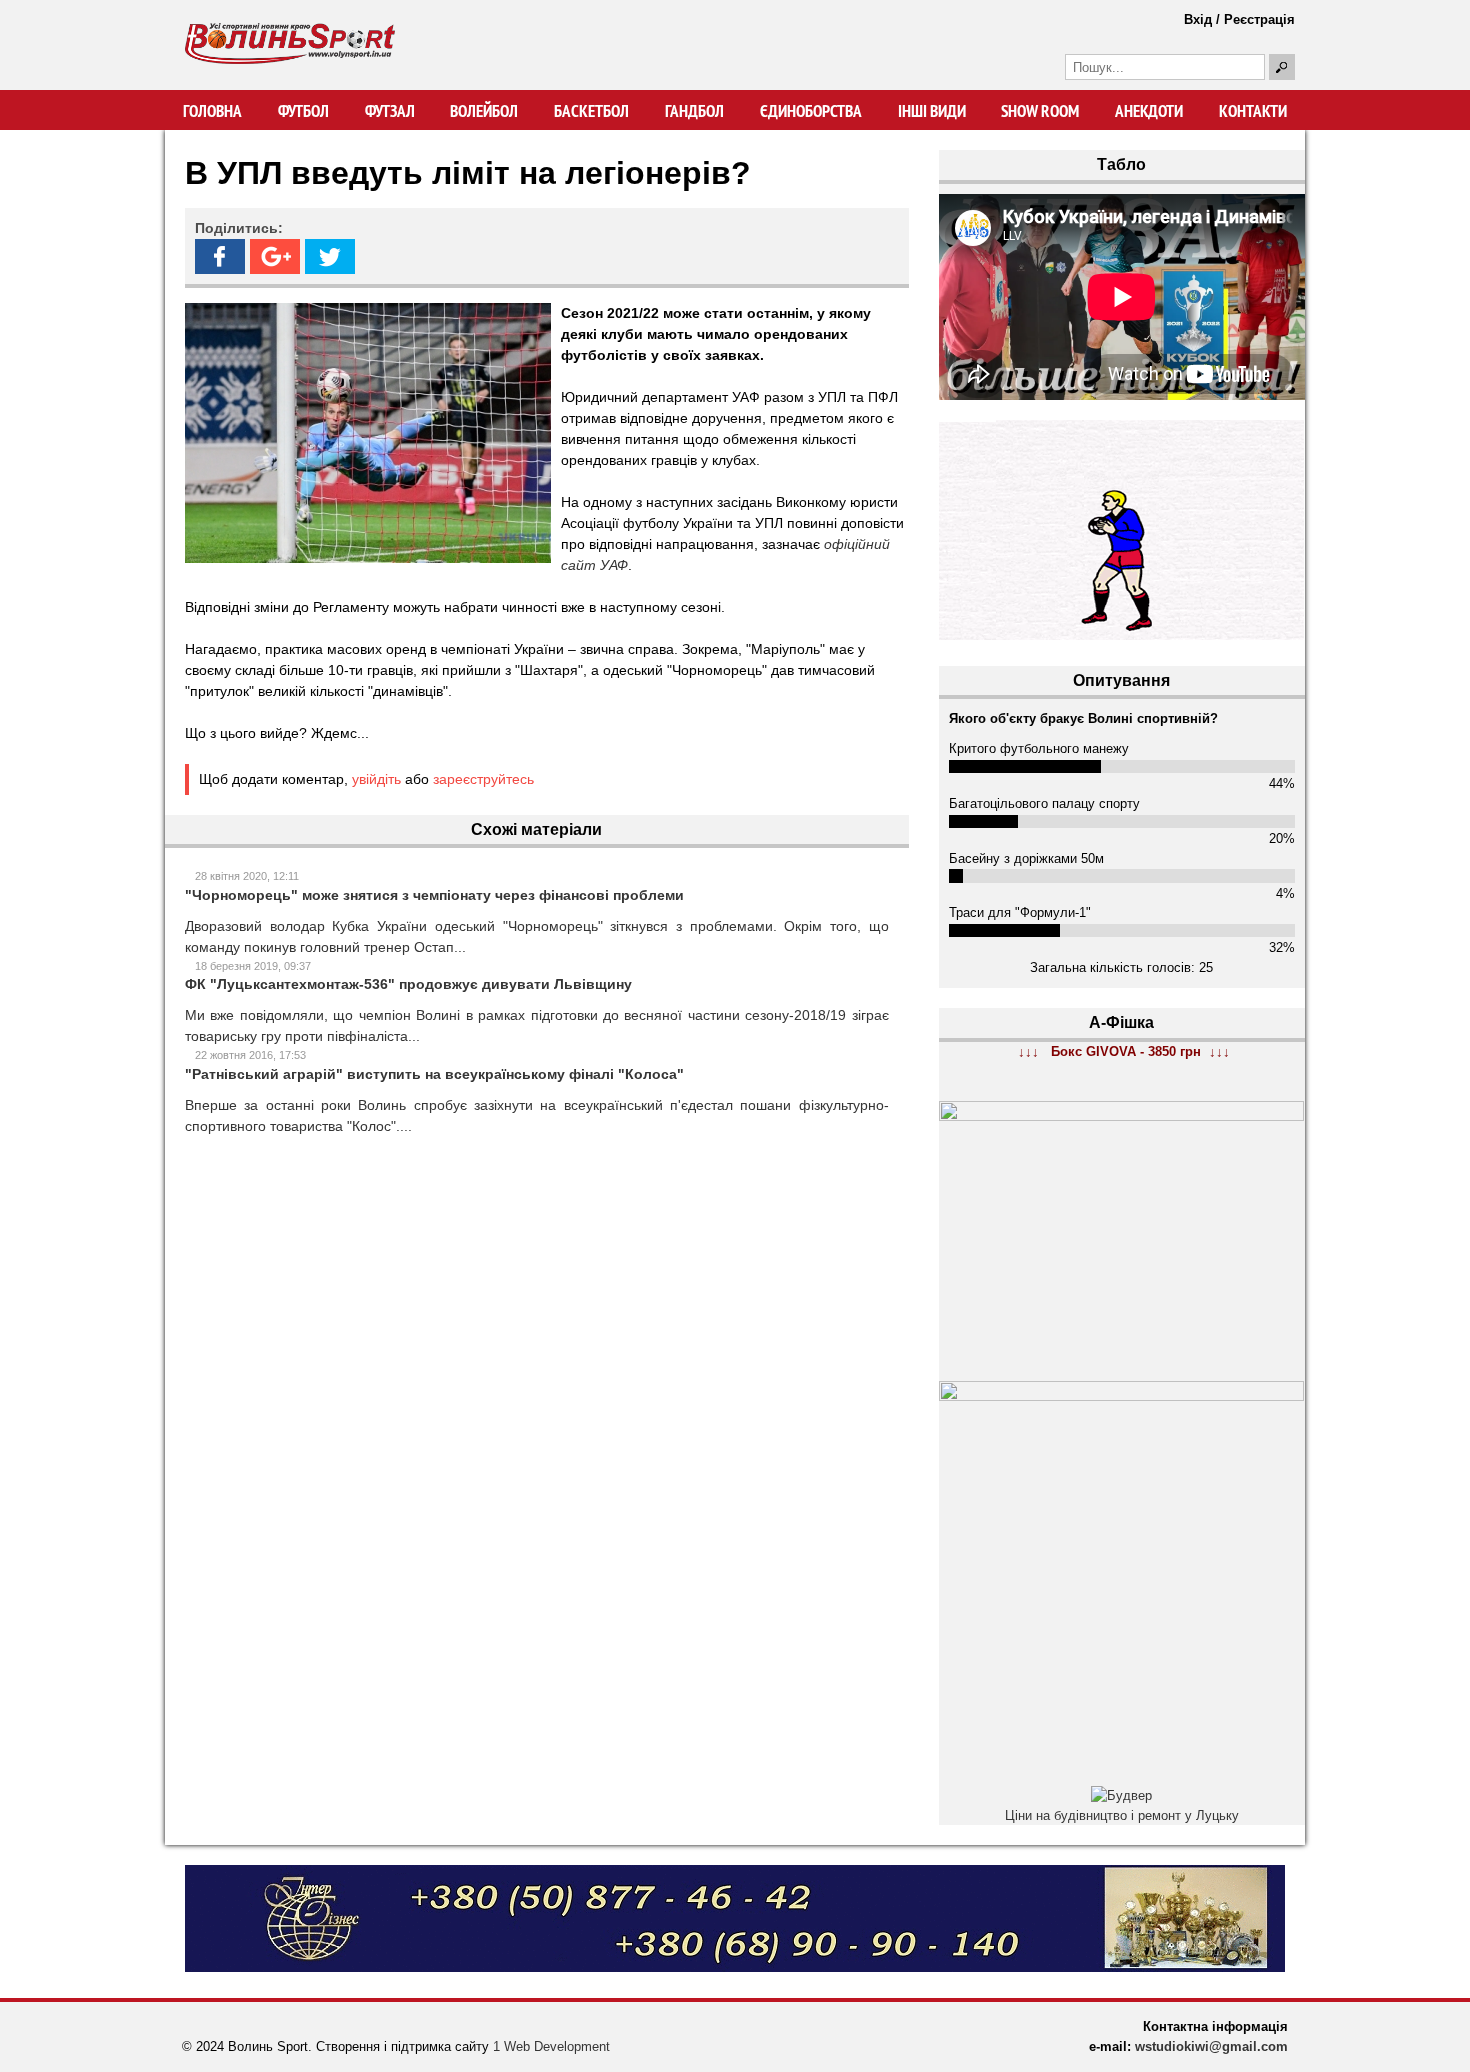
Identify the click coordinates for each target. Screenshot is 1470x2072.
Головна (212, 111)
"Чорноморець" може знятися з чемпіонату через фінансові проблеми (434, 895)
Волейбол (484, 111)
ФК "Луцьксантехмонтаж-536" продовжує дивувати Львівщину (408, 984)
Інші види (932, 111)
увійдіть (376, 779)
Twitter (330, 256)
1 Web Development (551, 2046)
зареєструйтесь (483, 779)
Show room (1040, 111)
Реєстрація (1259, 19)
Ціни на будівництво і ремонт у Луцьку (1122, 1815)
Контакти (1253, 111)
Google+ (275, 256)
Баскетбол (591, 111)
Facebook (220, 256)
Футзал (390, 111)
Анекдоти (1149, 111)
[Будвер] (1121, 1795)
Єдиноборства (811, 111)
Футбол (303, 111)
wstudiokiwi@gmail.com (1211, 2046)
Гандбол (694, 111)
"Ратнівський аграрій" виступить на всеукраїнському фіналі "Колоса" (434, 1074)
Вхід (1198, 19)
